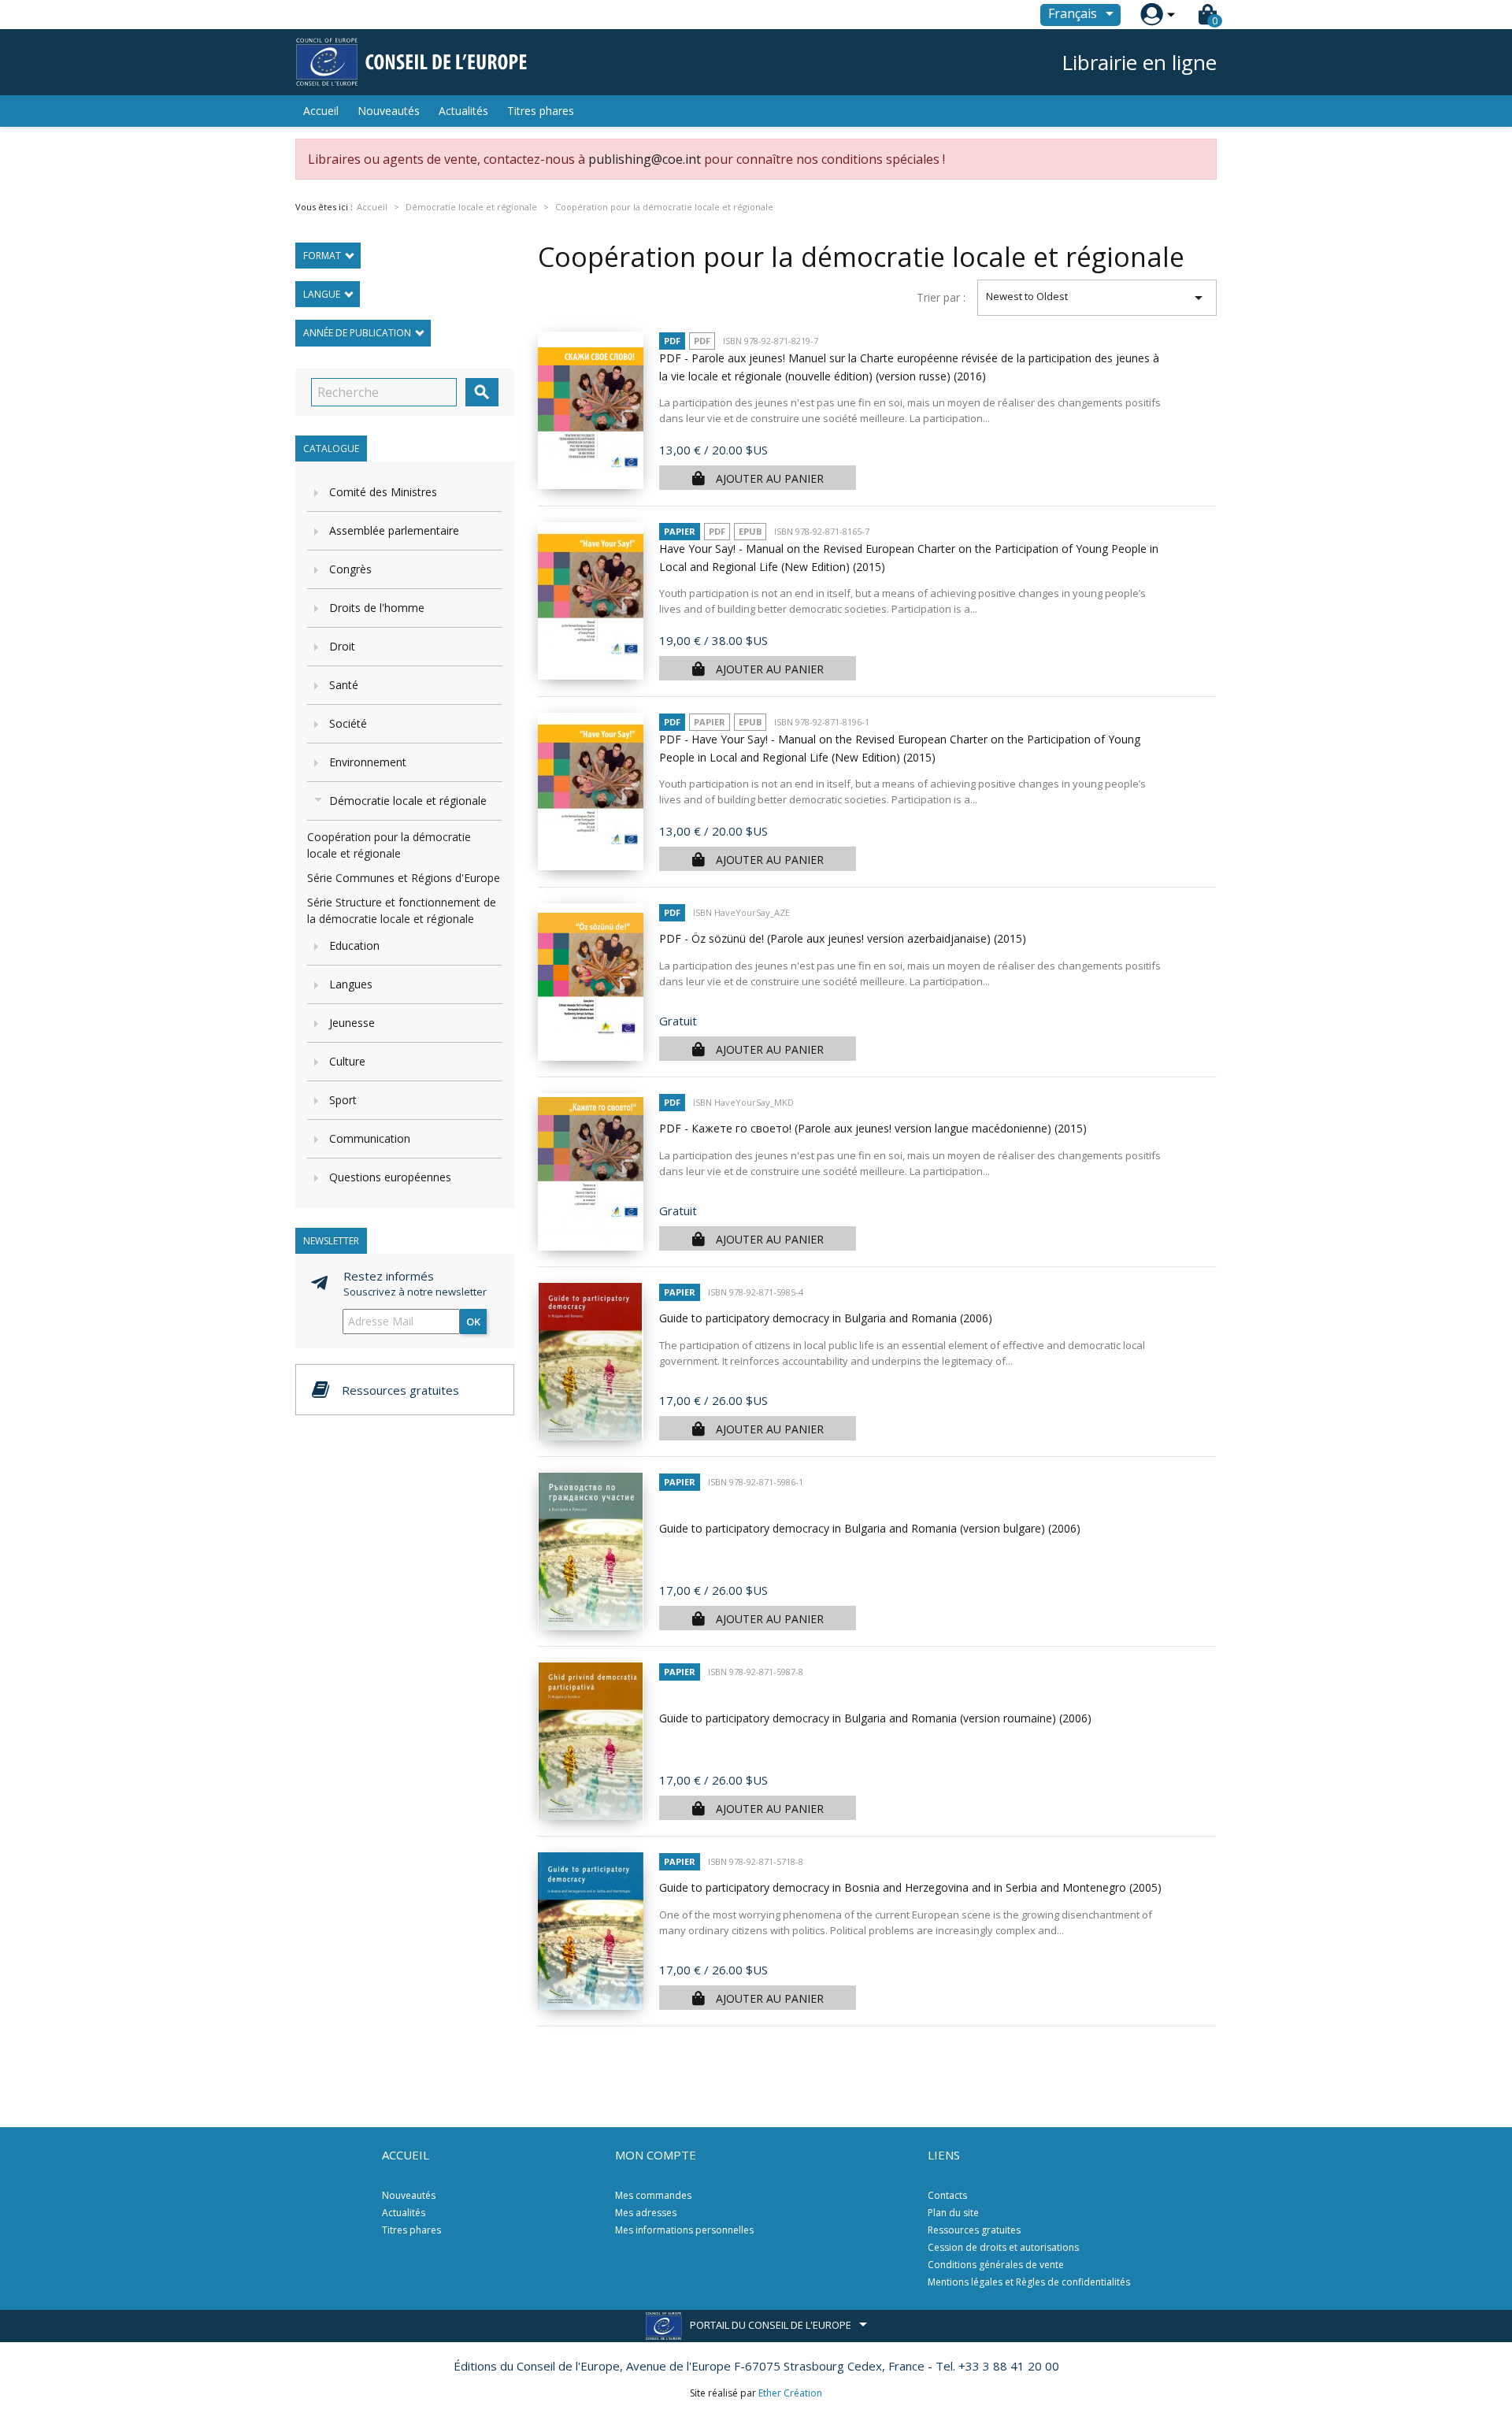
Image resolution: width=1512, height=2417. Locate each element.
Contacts (947, 2195)
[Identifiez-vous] (1152, 15)
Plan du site (953, 2213)
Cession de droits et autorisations (1003, 2247)
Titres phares (541, 111)
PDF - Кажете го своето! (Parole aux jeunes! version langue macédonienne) (873, 1128)
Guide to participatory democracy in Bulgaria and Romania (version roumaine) (875, 1718)
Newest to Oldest (1097, 298)
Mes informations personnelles (684, 2230)
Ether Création (790, 2393)
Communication (370, 1138)
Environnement (368, 762)
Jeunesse (352, 1023)
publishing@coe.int (645, 159)
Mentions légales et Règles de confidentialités (1029, 2282)
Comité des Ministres (383, 492)
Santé (344, 685)
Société (348, 723)
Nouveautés (389, 111)
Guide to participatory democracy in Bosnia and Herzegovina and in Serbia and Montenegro (910, 1887)
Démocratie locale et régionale (408, 801)
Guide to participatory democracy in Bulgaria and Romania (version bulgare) (870, 1528)
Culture (347, 1061)
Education (354, 945)
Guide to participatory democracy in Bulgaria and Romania (826, 1318)
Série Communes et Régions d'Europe (404, 878)
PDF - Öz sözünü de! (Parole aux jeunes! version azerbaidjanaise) (843, 938)
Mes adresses (646, 2213)
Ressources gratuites (974, 2230)
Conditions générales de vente (996, 2265)
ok (473, 1322)
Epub (750, 531)
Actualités (463, 111)
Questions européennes (390, 1177)
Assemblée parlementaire (394, 530)
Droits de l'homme (377, 608)
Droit (342, 646)
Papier (680, 531)
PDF (672, 341)
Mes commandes (653, 2195)
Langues (351, 984)
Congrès (350, 569)
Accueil (321, 111)
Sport (343, 1100)
